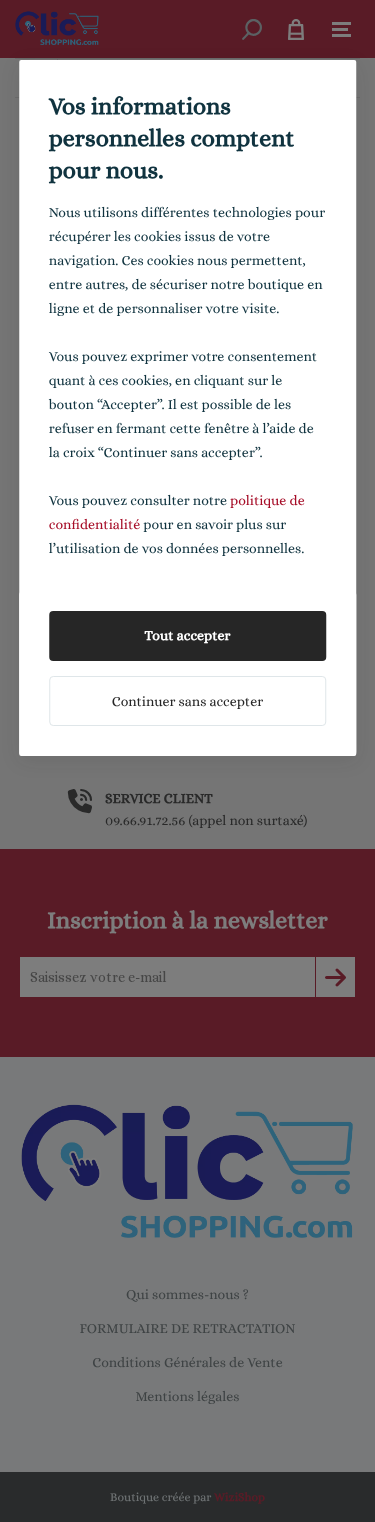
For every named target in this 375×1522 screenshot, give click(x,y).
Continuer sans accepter (187, 702)
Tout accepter (188, 636)
